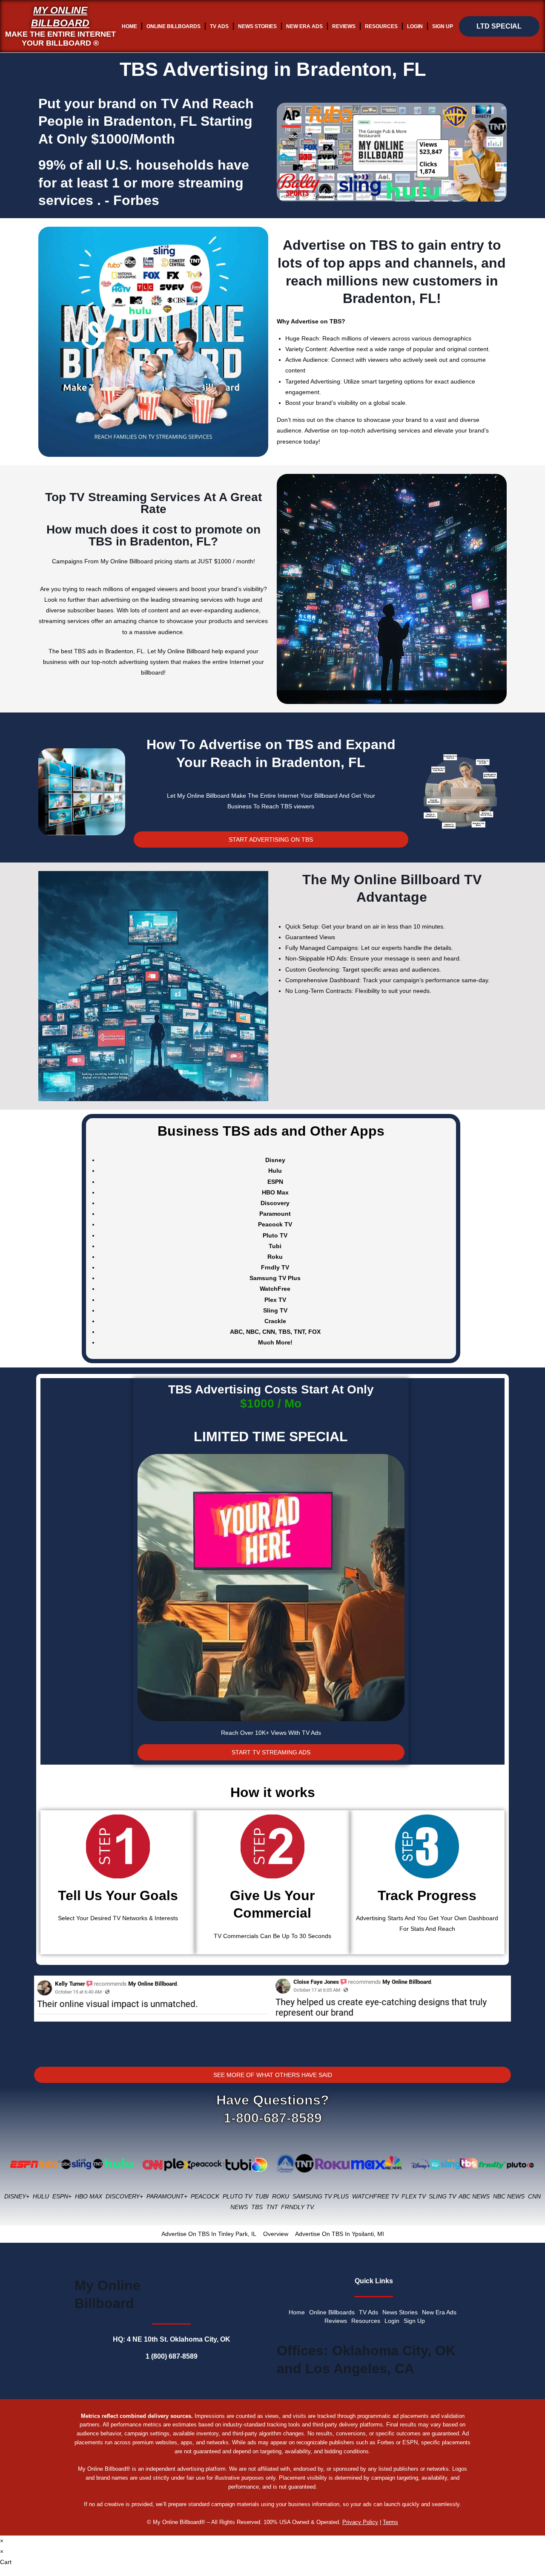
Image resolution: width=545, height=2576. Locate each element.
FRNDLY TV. (298, 2207)
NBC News (509, 2196)
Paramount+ (167, 2196)
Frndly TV (275, 1267)
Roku (281, 2196)
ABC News (474, 2196)
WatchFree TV (375, 2196)
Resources (381, 26)
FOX (314, 1332)
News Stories (257, 26)
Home (129, 26)
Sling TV (442, 2196)
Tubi (262, 2196)
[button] (42, 2011)
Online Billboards (174, 26)
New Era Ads (304, 26)
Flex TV (413, 2196)
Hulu (41, 2196)
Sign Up (443, 26)
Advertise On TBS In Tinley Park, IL (209, 2234)
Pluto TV (237, 2196)
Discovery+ (124, 2196)
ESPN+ (62, 2196)
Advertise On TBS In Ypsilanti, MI (340, 2234)
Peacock (205, 2196)
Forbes (136, 200)
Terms (390, 2522)
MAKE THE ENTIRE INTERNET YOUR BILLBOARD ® (60, 39)
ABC (236, 1332)
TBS (284, 1332)
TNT (299, 1332)
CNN (269, 1332)
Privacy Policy (360, 2522)
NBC (252, 1332)
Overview (276, 2234)
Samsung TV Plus (321, 2196)
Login (415, 26)
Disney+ (17, 2196)
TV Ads (219, 26)
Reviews (344, 26)
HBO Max (89, 2196)
